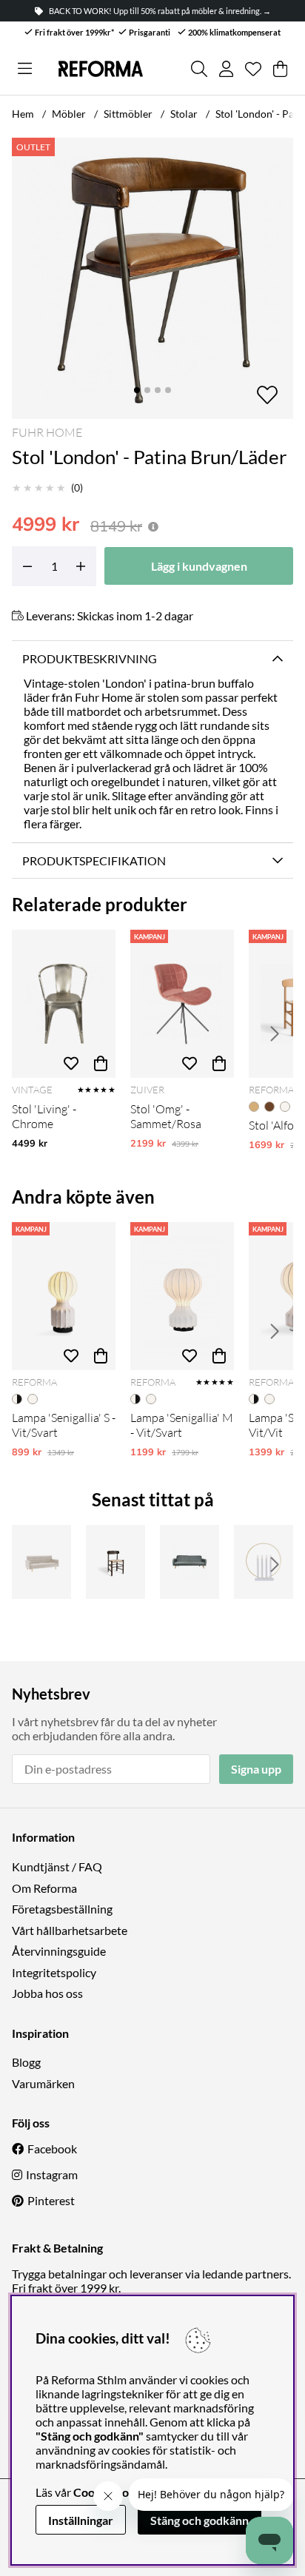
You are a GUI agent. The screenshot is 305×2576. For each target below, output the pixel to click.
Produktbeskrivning (90, 658)
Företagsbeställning (62, 1909)
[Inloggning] (226, 69)
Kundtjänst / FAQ (57, 1866)
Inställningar (81, 2520)
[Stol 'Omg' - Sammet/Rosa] (182, 1004)
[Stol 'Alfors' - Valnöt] (115, 1562)
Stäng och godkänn (200, 2520)
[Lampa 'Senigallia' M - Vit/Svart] (182, 1296)
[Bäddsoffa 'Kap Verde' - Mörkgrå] (190, 1562)
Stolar (184, 114)
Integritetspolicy (54, 1972)
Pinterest (51, 2200)
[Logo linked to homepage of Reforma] (101, 69)
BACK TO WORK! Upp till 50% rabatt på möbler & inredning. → (160, 11)
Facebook (52, 2149)
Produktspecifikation (94, 861)
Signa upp (256, 1769)
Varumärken (43, 2083)
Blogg (26, 2062)
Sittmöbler (128, 114)
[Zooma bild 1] (152, 278)
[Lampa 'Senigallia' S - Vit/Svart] (64, 1296)
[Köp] (101, 1063)
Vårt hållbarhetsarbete (70, 1930)
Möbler (69, 114)
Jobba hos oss (47, 1993)
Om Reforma (44, 1888)
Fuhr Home (47, 432)
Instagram (52, 2174)
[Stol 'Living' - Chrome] (64, 1004)
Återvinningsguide (59, 1951)
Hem (23, 114)
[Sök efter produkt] (199, 69)
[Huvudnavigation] (25, 69)
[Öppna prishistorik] (153, 527)
